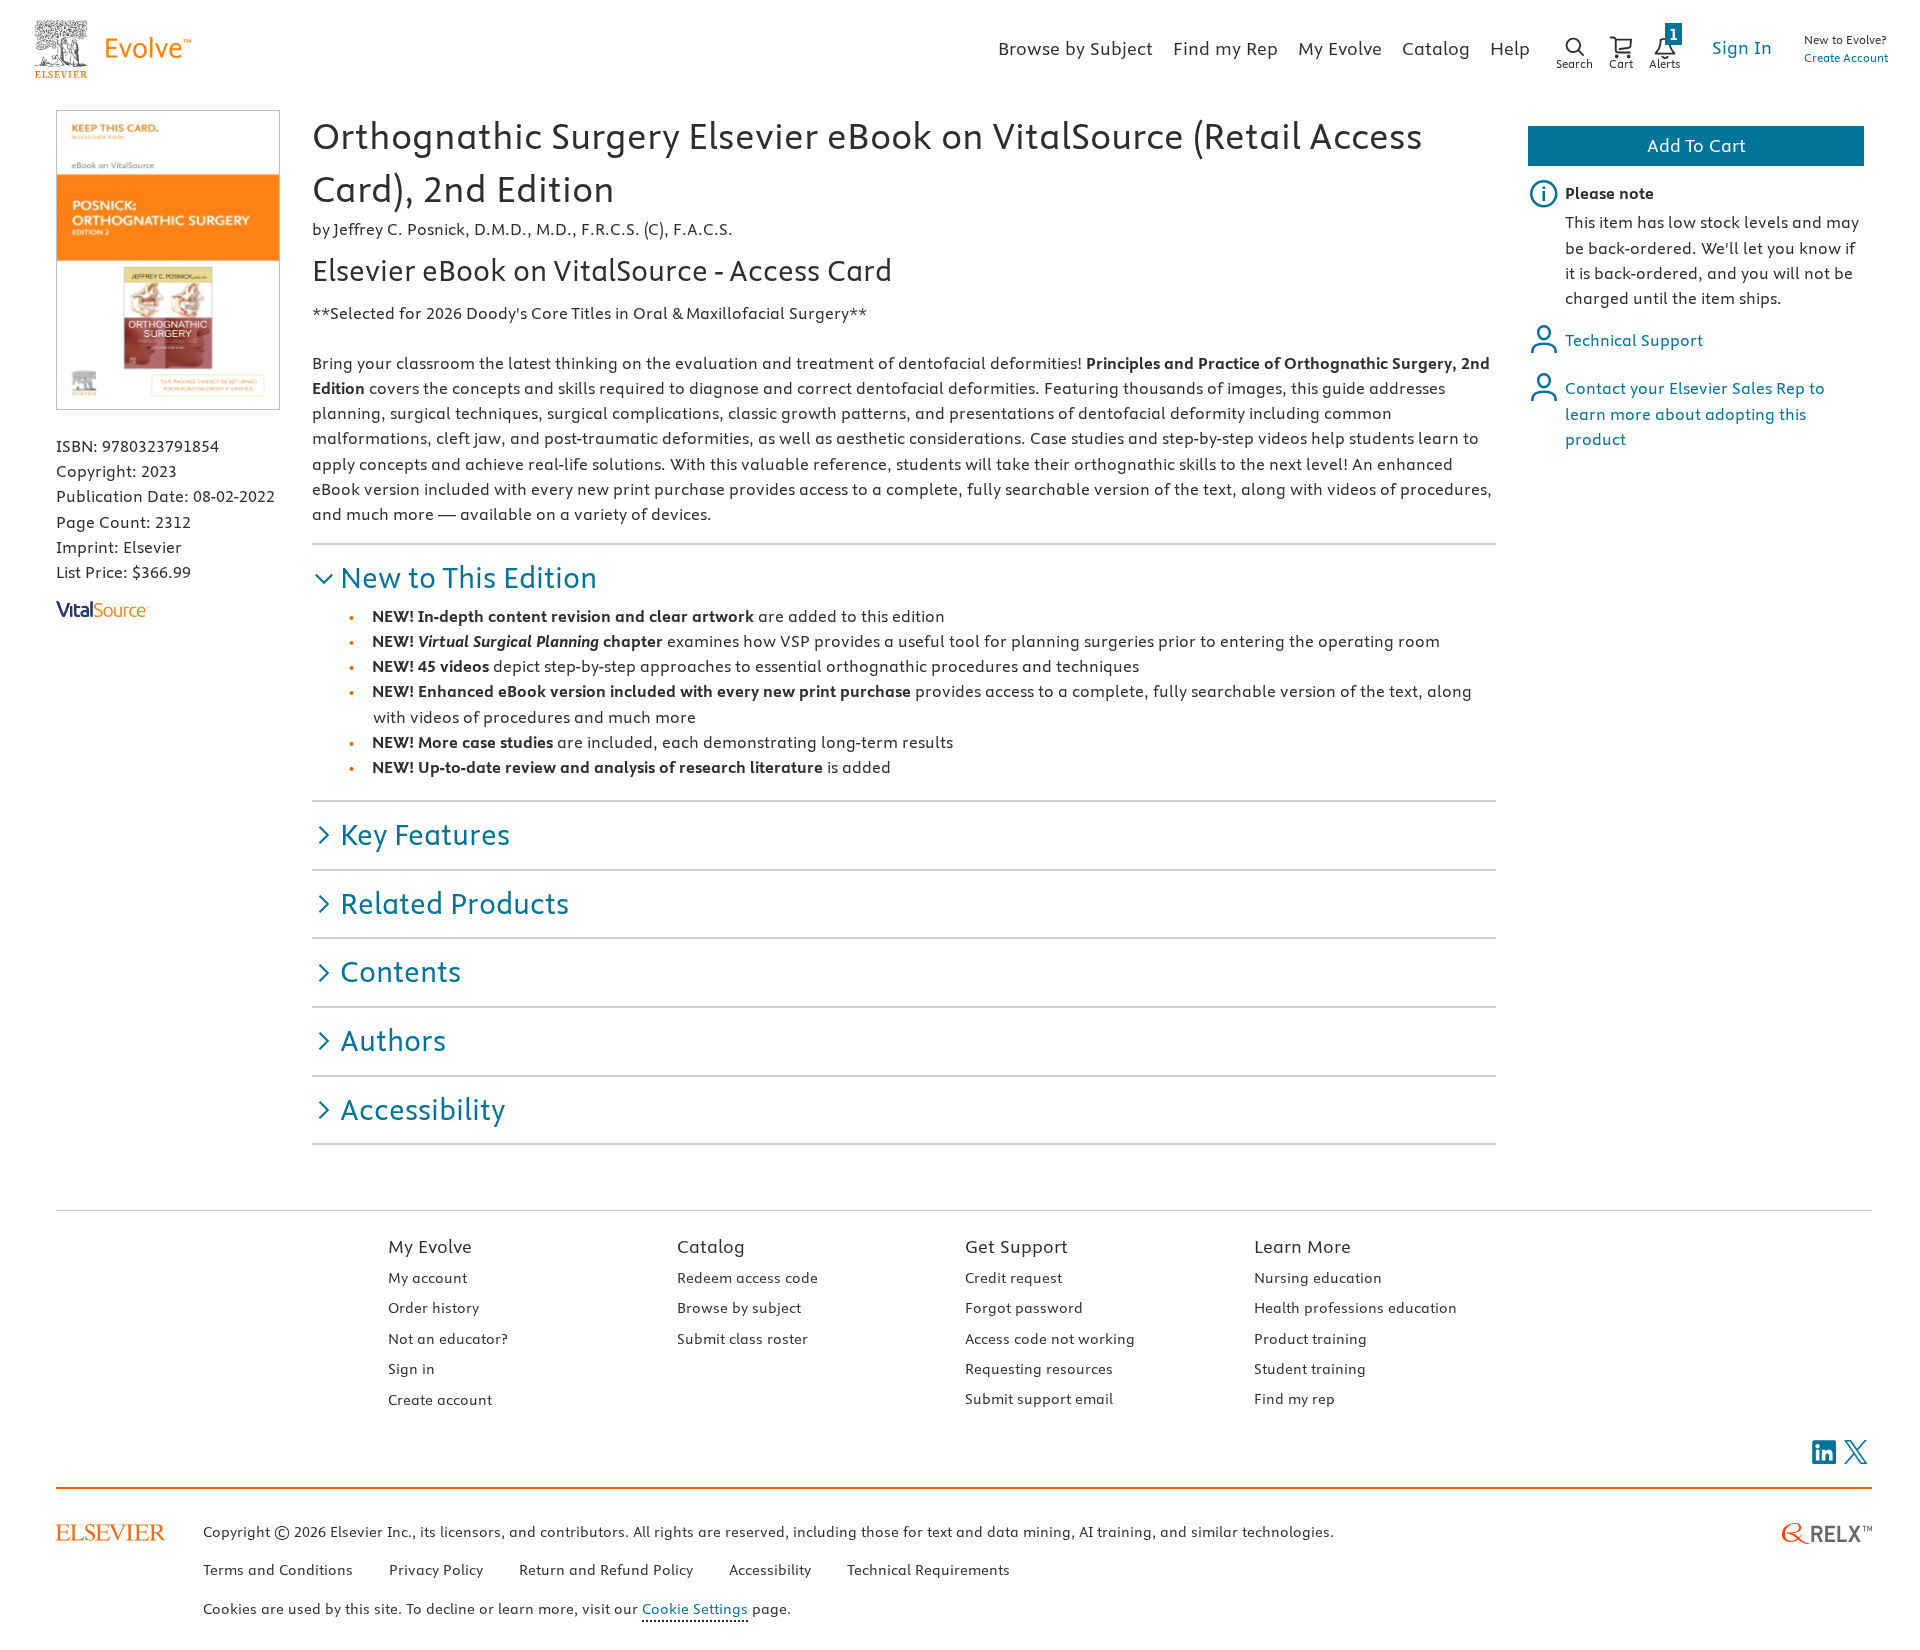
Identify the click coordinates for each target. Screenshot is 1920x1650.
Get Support (1016, 1246)
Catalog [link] (1436, 48)
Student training (1310, 1369)
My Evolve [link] (1340, 48)
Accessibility (770, 1570)
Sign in (411, 1369)
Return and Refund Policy (606, 1570)
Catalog (711, 1246)
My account (427, 1278)
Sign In (1742, 47)
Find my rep (1294, 1399)
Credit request (1013, 1278)
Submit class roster (742, 1339)
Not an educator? (447, 1339)
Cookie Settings (695, 1609)
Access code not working (1050, 1339)
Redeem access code (747, 1278)
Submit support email (1039, 1399)
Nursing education (1318, 1278)
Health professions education (1355, 1308)
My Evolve (430, 1246)
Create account (440, 1400)
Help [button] (1510, 48)
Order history (433, 1308)
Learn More (1302, 1246)
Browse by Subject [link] (1075, 48)
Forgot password (1024, 1308)
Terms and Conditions (278, 1570)
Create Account (1846, 57)
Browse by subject (739, 1308)
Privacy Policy (436, 1570)
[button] (454, 578)
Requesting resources (1039, 1369)
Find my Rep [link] (1225, 48)
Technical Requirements (928, 1570)
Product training (1310, 1339)
